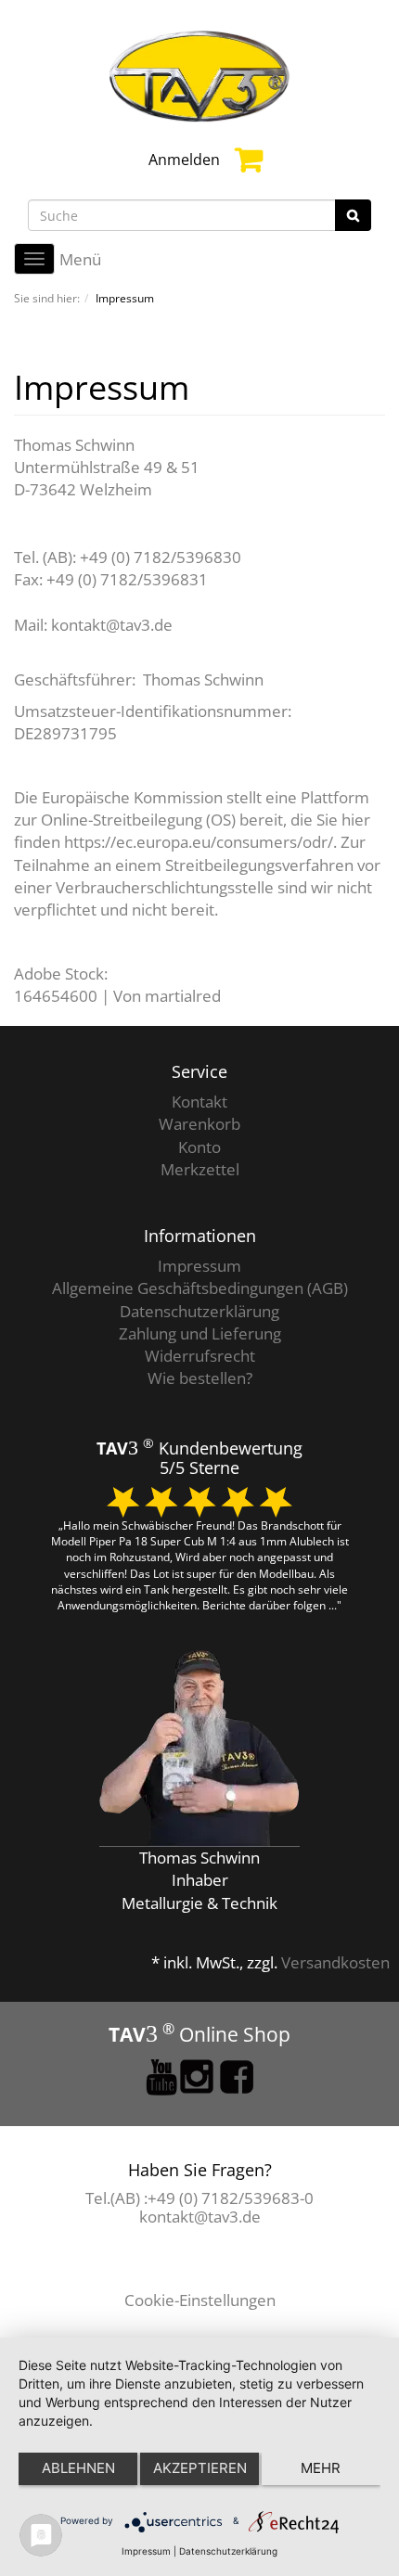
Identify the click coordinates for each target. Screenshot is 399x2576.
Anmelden (184, 160)
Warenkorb (199, 1124)
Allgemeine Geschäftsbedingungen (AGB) (200, 1288)
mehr (321, 2468)
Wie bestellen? (200, 1378)
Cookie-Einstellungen (200, 2300)
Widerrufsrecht (200, 1356)
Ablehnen (78, 2468)
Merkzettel (200, 1169)
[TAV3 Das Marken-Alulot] (199, 75)
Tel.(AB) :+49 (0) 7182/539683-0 (199, 2198)
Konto (199, 1147)
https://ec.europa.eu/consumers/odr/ (199, 842)
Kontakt (199, 1102)
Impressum (199, 1266)
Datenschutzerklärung (199, 1311)
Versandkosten (335, 1962)
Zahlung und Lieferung (200, 1333)
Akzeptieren (200, 2468)
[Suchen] (353, 215)
